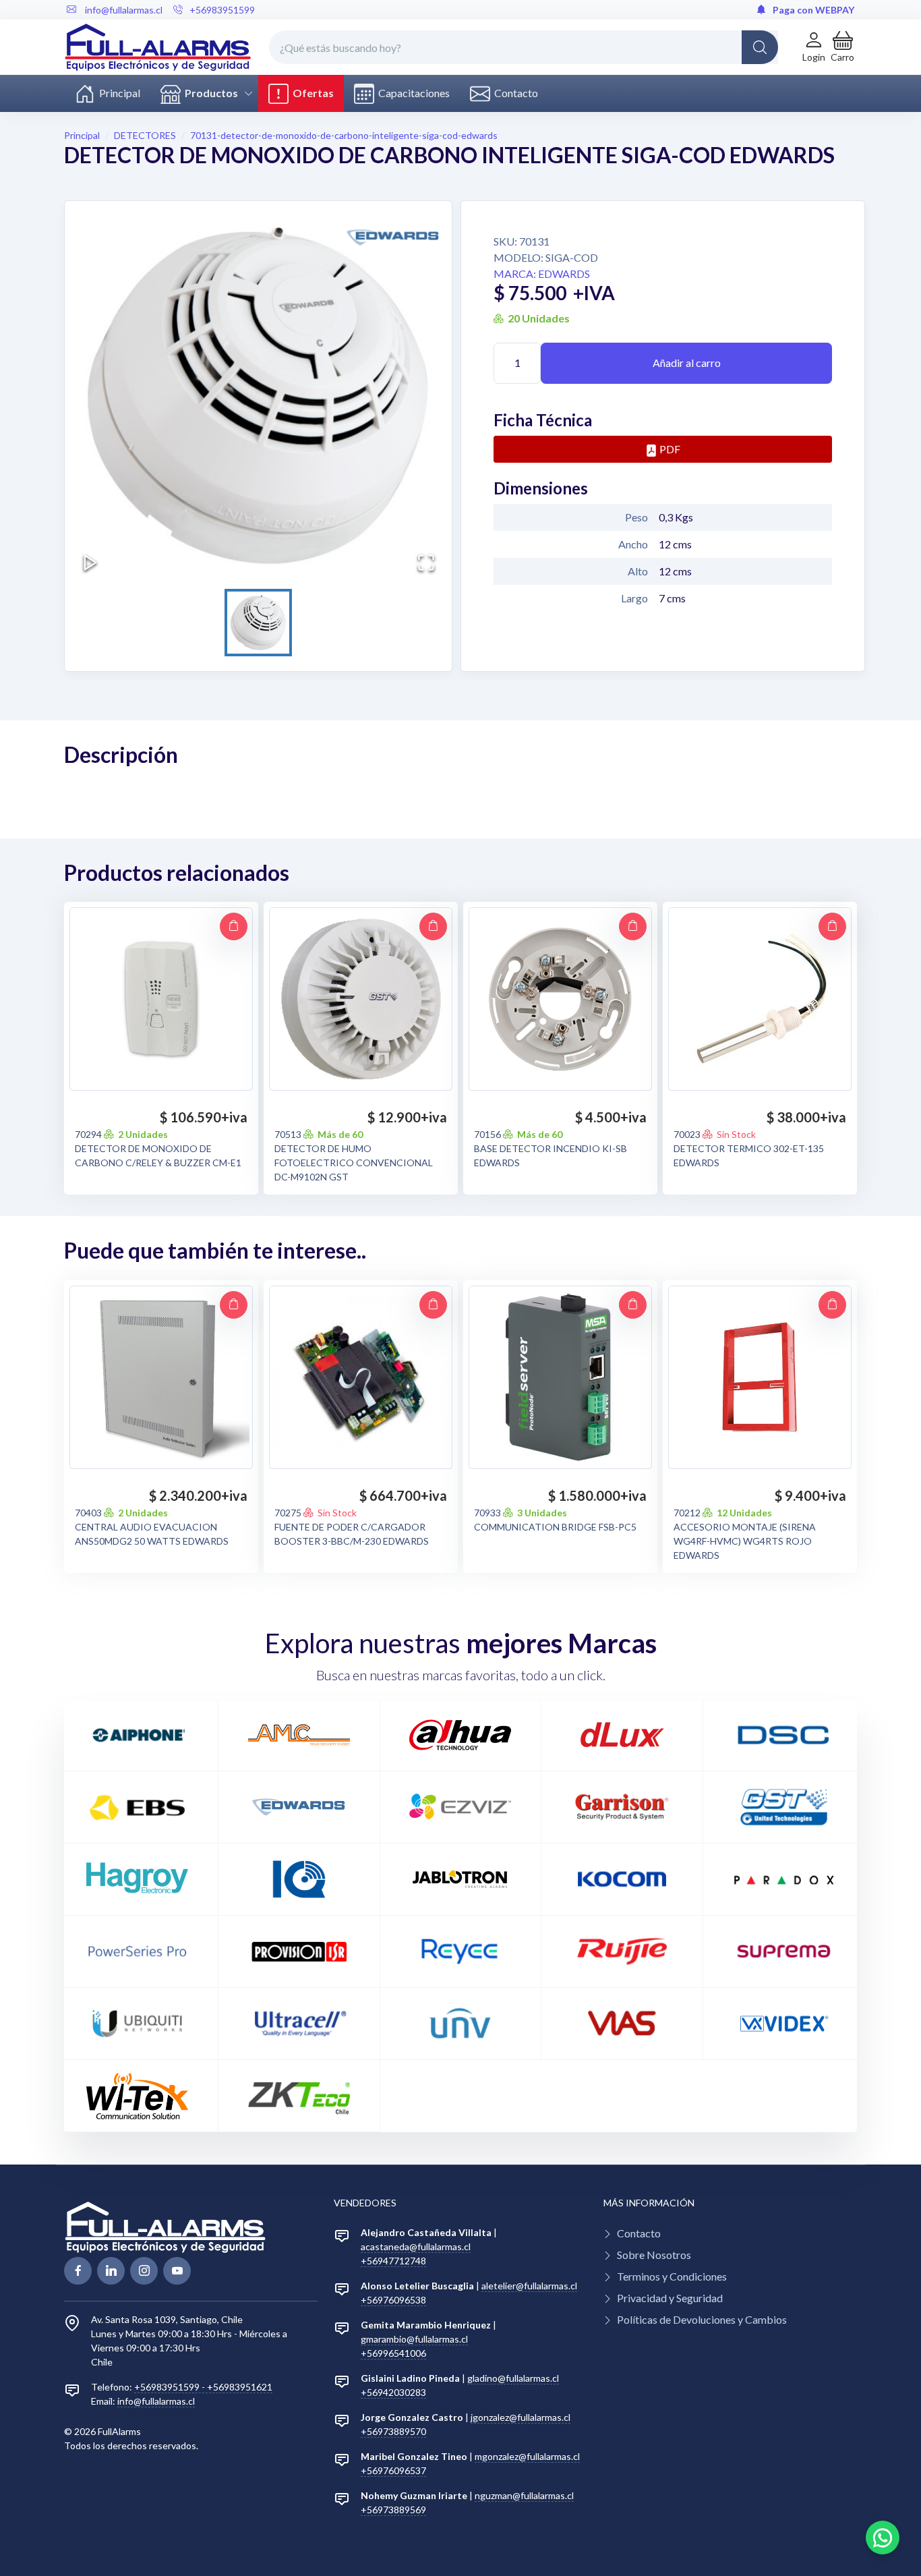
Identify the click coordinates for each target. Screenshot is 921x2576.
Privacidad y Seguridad (670, 2298)
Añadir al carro (687, 363)
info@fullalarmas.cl (156, 2401)
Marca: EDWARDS (542, 274)
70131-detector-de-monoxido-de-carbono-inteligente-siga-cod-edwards (344, 135)
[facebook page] (78, 2271)
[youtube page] (177, 2271)
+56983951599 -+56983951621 (203, 2387)
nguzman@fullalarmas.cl (524, 2495)
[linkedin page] (111, 2271)
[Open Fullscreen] (426, 563)
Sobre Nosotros (654, 2255)
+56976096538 (393, 2300)
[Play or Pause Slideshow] (90, 563)
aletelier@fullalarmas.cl (529, 2286)
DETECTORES (145, 135)
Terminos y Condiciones (672, 2276)
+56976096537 (393, 2470)
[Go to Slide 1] (258, 623)
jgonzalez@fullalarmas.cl (521, 2417)
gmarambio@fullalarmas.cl (414, 2339)
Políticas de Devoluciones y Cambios (702, 2319)
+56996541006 (393, 2353)
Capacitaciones (412, 93)
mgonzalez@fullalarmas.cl (527, 2456)
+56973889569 (393, 2510)
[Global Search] (760, 47)
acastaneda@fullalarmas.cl (416, 2246)
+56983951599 (222, 10)
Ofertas (311, 93)
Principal (118, 93)
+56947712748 (393, 2261)
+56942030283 (393, 2392)
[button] (842, 47)
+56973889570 (393, 2431)
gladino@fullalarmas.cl (513, 2378)
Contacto (514, 93)
